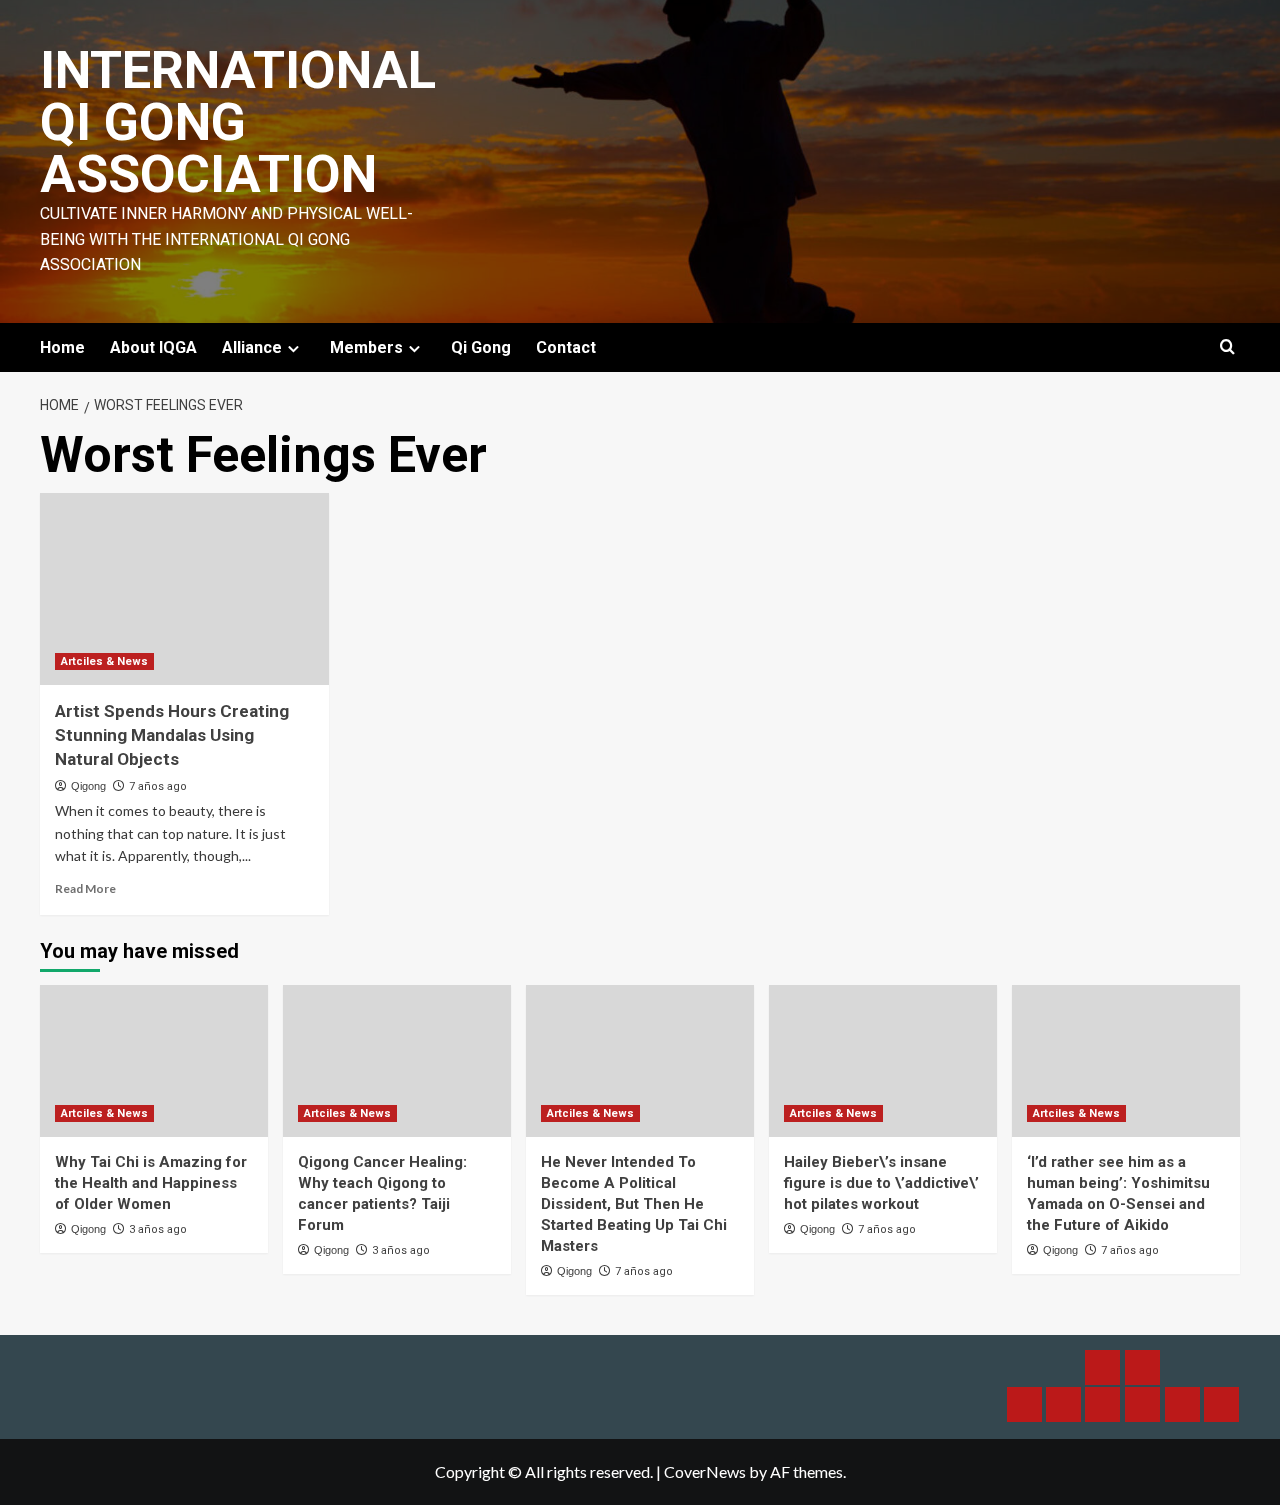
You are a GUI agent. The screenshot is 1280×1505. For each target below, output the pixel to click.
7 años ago (158, 786)
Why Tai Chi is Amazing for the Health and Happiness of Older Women (151, 1183)
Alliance (252, 347)
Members (366, 347)
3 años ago (158, 1229)
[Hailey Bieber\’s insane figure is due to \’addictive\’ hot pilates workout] (883, 1061)
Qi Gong (481, 347)
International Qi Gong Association (238, 122)
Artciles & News (104, 661)
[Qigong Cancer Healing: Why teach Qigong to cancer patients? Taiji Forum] (397, 1061)
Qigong (88, 786)
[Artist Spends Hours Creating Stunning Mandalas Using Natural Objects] (184, 589)
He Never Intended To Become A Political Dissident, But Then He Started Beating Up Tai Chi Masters (634, 1204)
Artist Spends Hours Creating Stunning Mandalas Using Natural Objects (172, 735)
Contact (566, 347)
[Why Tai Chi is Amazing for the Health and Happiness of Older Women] (154, 1061)
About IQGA (153, 347)
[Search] (1227, 347)
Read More (85, 888)
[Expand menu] (293, 348)
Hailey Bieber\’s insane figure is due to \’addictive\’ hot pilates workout (881, 1183)
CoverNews (705, 1471)
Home (62, 347)
